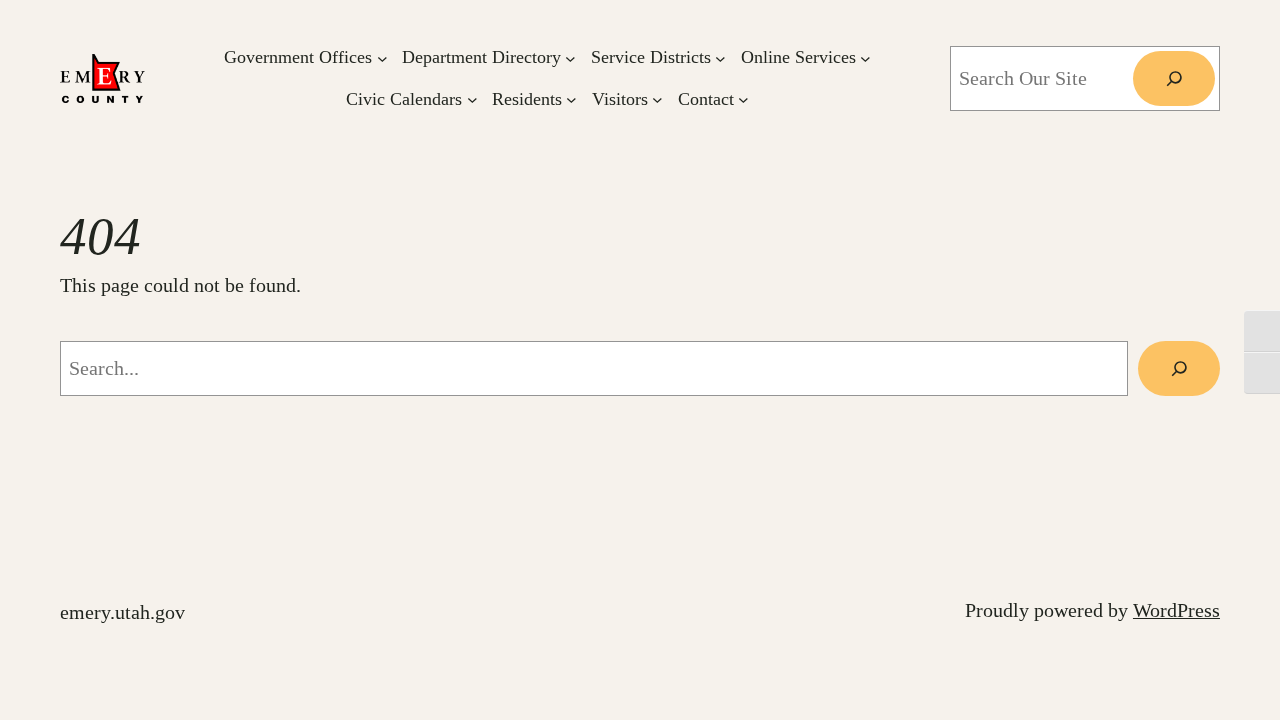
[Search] (1174, 78)
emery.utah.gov (122, 612)
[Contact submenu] (743, 99)
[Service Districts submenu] (720, 57)
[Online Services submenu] (865, 57)
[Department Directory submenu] (570, 57)
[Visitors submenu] (657, 99)
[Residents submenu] (571, 99)
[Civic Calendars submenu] (472, 99)
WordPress (1176, 610)
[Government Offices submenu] (382, 57)
